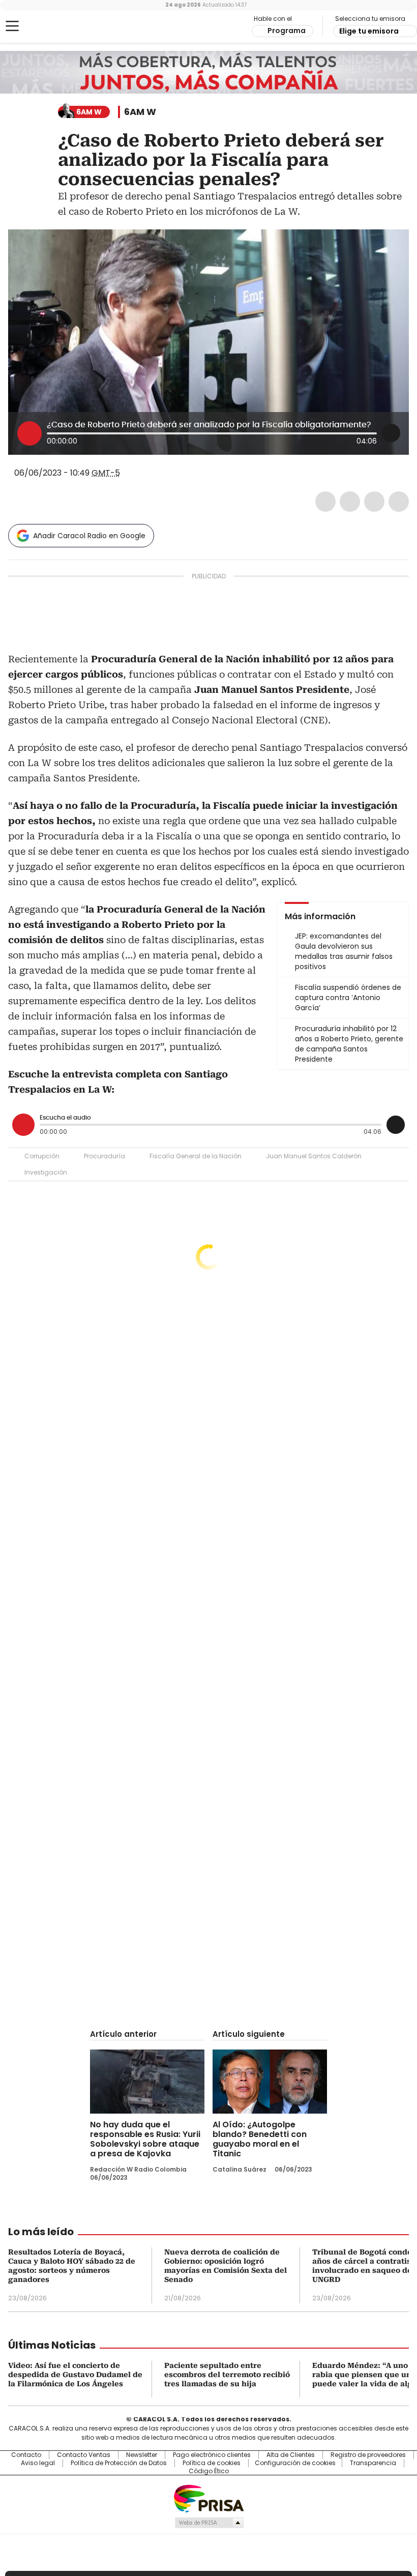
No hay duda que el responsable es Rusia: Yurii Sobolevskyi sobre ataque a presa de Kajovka (145, 2139)
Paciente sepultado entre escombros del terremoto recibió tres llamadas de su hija (227, 2375)
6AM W (140, 112)
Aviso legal (38, 2463)
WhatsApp (399, 502)
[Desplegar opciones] (391, 433)
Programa (287, 31)
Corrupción (42, 1156)
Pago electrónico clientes (212, 2455)
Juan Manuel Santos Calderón (314, 1156)
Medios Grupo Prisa (209, 2523)
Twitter (350, 502)
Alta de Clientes (291, 2455)
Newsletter (142, 2455)
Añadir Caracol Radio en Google (89, 536)
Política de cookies (212, 2463)
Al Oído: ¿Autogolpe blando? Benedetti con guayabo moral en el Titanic (260, 2139)
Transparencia (373, 2463)
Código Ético (209, 2471)
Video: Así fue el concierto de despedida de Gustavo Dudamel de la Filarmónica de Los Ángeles (75, 2375)
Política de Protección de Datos (119, 2463)
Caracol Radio (48, 26)
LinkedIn (374, 502)
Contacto (26, 2455)
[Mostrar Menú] (12, 26)
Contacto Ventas (84, 2455)
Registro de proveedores (368, 2455)
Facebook (325, 502)
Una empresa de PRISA (208, 2498)
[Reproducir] (29, 433)
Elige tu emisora (369, 31)
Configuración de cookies (295, 2463)
